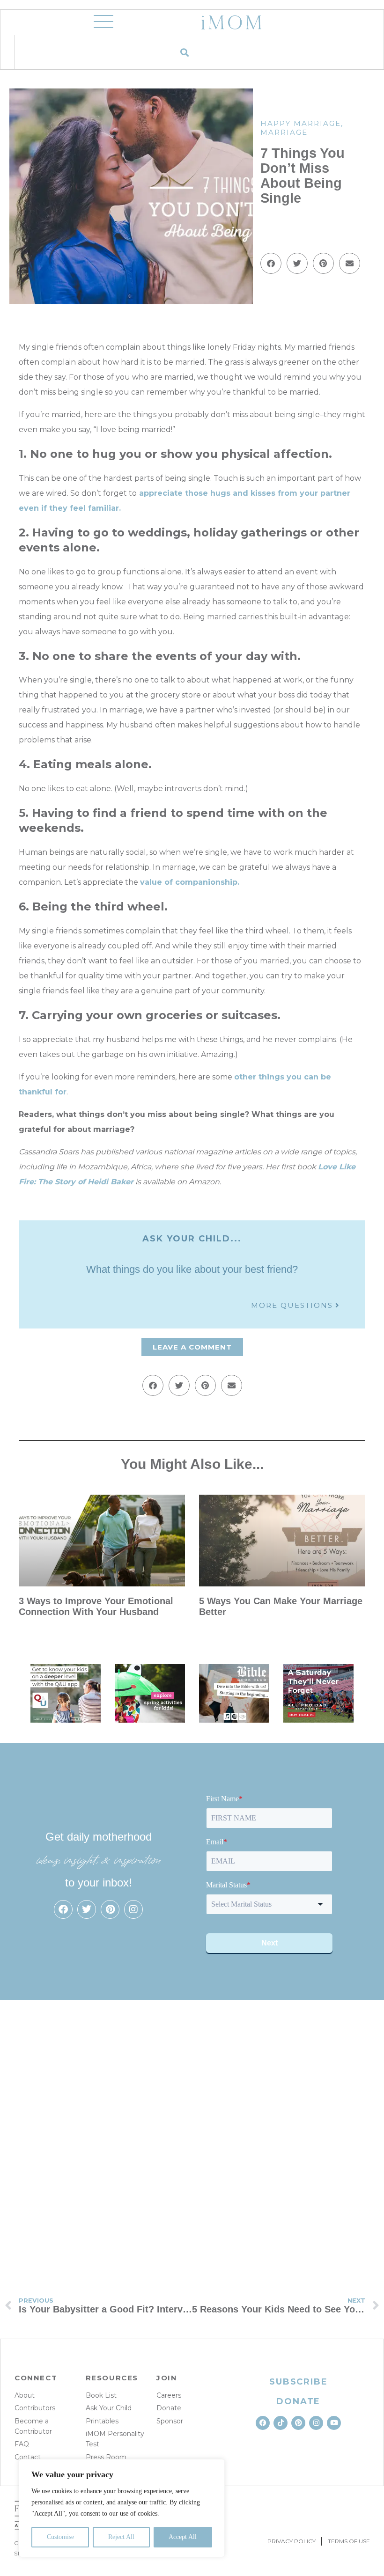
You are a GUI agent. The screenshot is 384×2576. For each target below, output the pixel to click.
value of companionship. (190, 882)
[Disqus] (192, 2136)
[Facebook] (63, 1909)
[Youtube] (334, 2423)
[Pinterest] (110, 1909)
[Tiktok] (281, 2423)
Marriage (284, 132)
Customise (60, 2537)
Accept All (183, 2537)
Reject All (121, 2537)
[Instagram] (133, 1909)
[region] (122, 2508)
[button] (184, 52)
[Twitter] (87, 1909)
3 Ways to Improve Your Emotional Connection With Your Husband (96, 1606)
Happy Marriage (301, 123)
